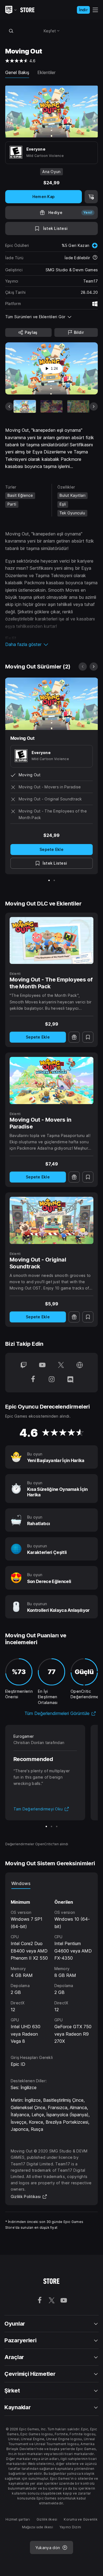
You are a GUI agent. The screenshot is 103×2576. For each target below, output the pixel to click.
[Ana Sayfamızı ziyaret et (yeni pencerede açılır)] (80, 1365)
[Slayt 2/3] (51, 1826)
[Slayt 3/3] (57, 1826)
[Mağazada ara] (11, 31)
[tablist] (52, 1883)
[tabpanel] (52, 1967)
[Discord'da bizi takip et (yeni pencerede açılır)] (70, 1380)
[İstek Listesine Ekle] (88, 1037)
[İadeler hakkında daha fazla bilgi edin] (95, 258)
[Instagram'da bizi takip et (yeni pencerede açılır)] (52, 1380)
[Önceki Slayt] (9, 407)
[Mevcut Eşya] (25, 406)
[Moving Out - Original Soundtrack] (52, 1220)
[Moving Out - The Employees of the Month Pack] (52, 941)
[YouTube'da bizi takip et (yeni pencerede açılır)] (42, 1365)
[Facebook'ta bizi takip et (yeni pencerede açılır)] (33, 1380)
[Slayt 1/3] (46, 1826)
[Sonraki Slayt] (94, 407)
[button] (52, 644)
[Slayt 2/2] (54, 880)
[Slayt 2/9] (51, 406)
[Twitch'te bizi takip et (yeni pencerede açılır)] (24, 1365)
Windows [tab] (21, 1883)
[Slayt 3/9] (78, 406)
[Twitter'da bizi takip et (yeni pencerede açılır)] (61, 1365)
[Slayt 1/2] (49, 880)
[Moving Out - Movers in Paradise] (52, 1080)
